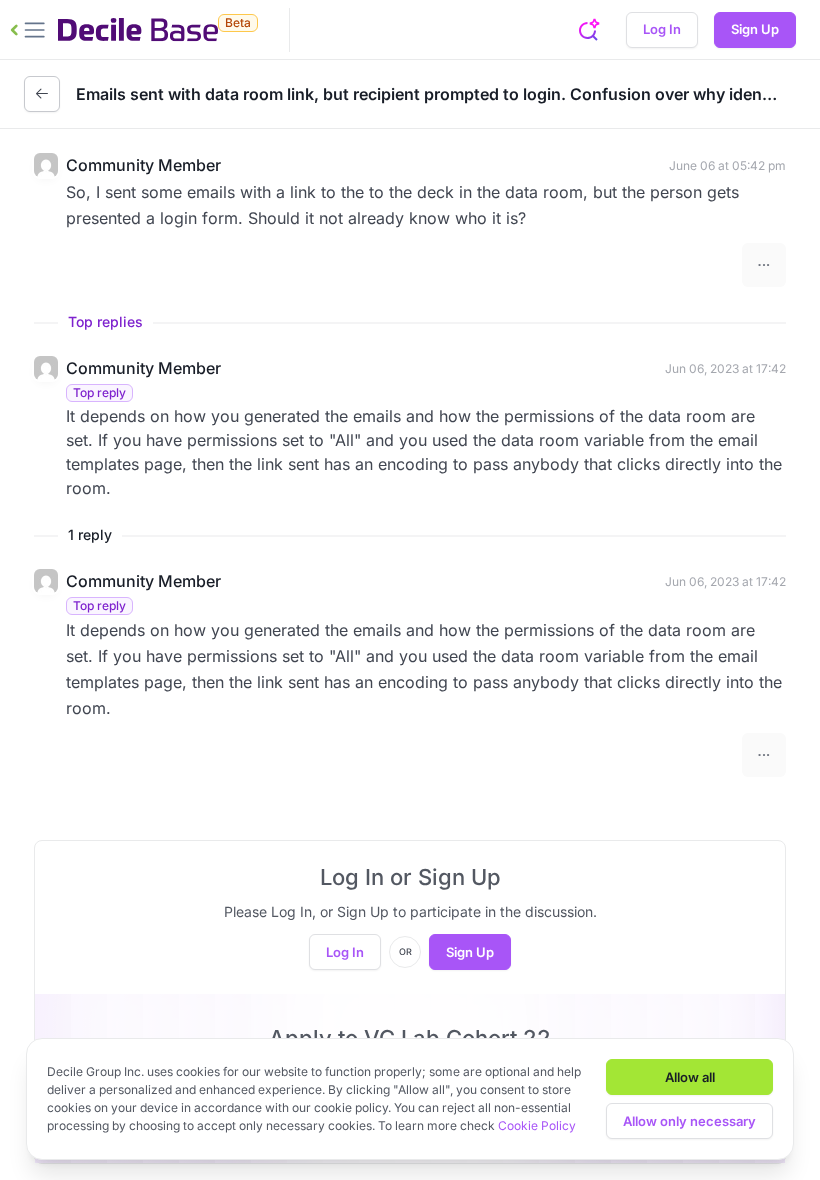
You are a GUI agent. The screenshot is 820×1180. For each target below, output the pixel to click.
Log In (662, 29)
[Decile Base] (138, 30)
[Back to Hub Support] (42, 94)
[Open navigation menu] (28, 30)
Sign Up (755, 29)
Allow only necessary (689, 1121)
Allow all (690, 1077)
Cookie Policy (537, 1125)
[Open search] (588, 30)
